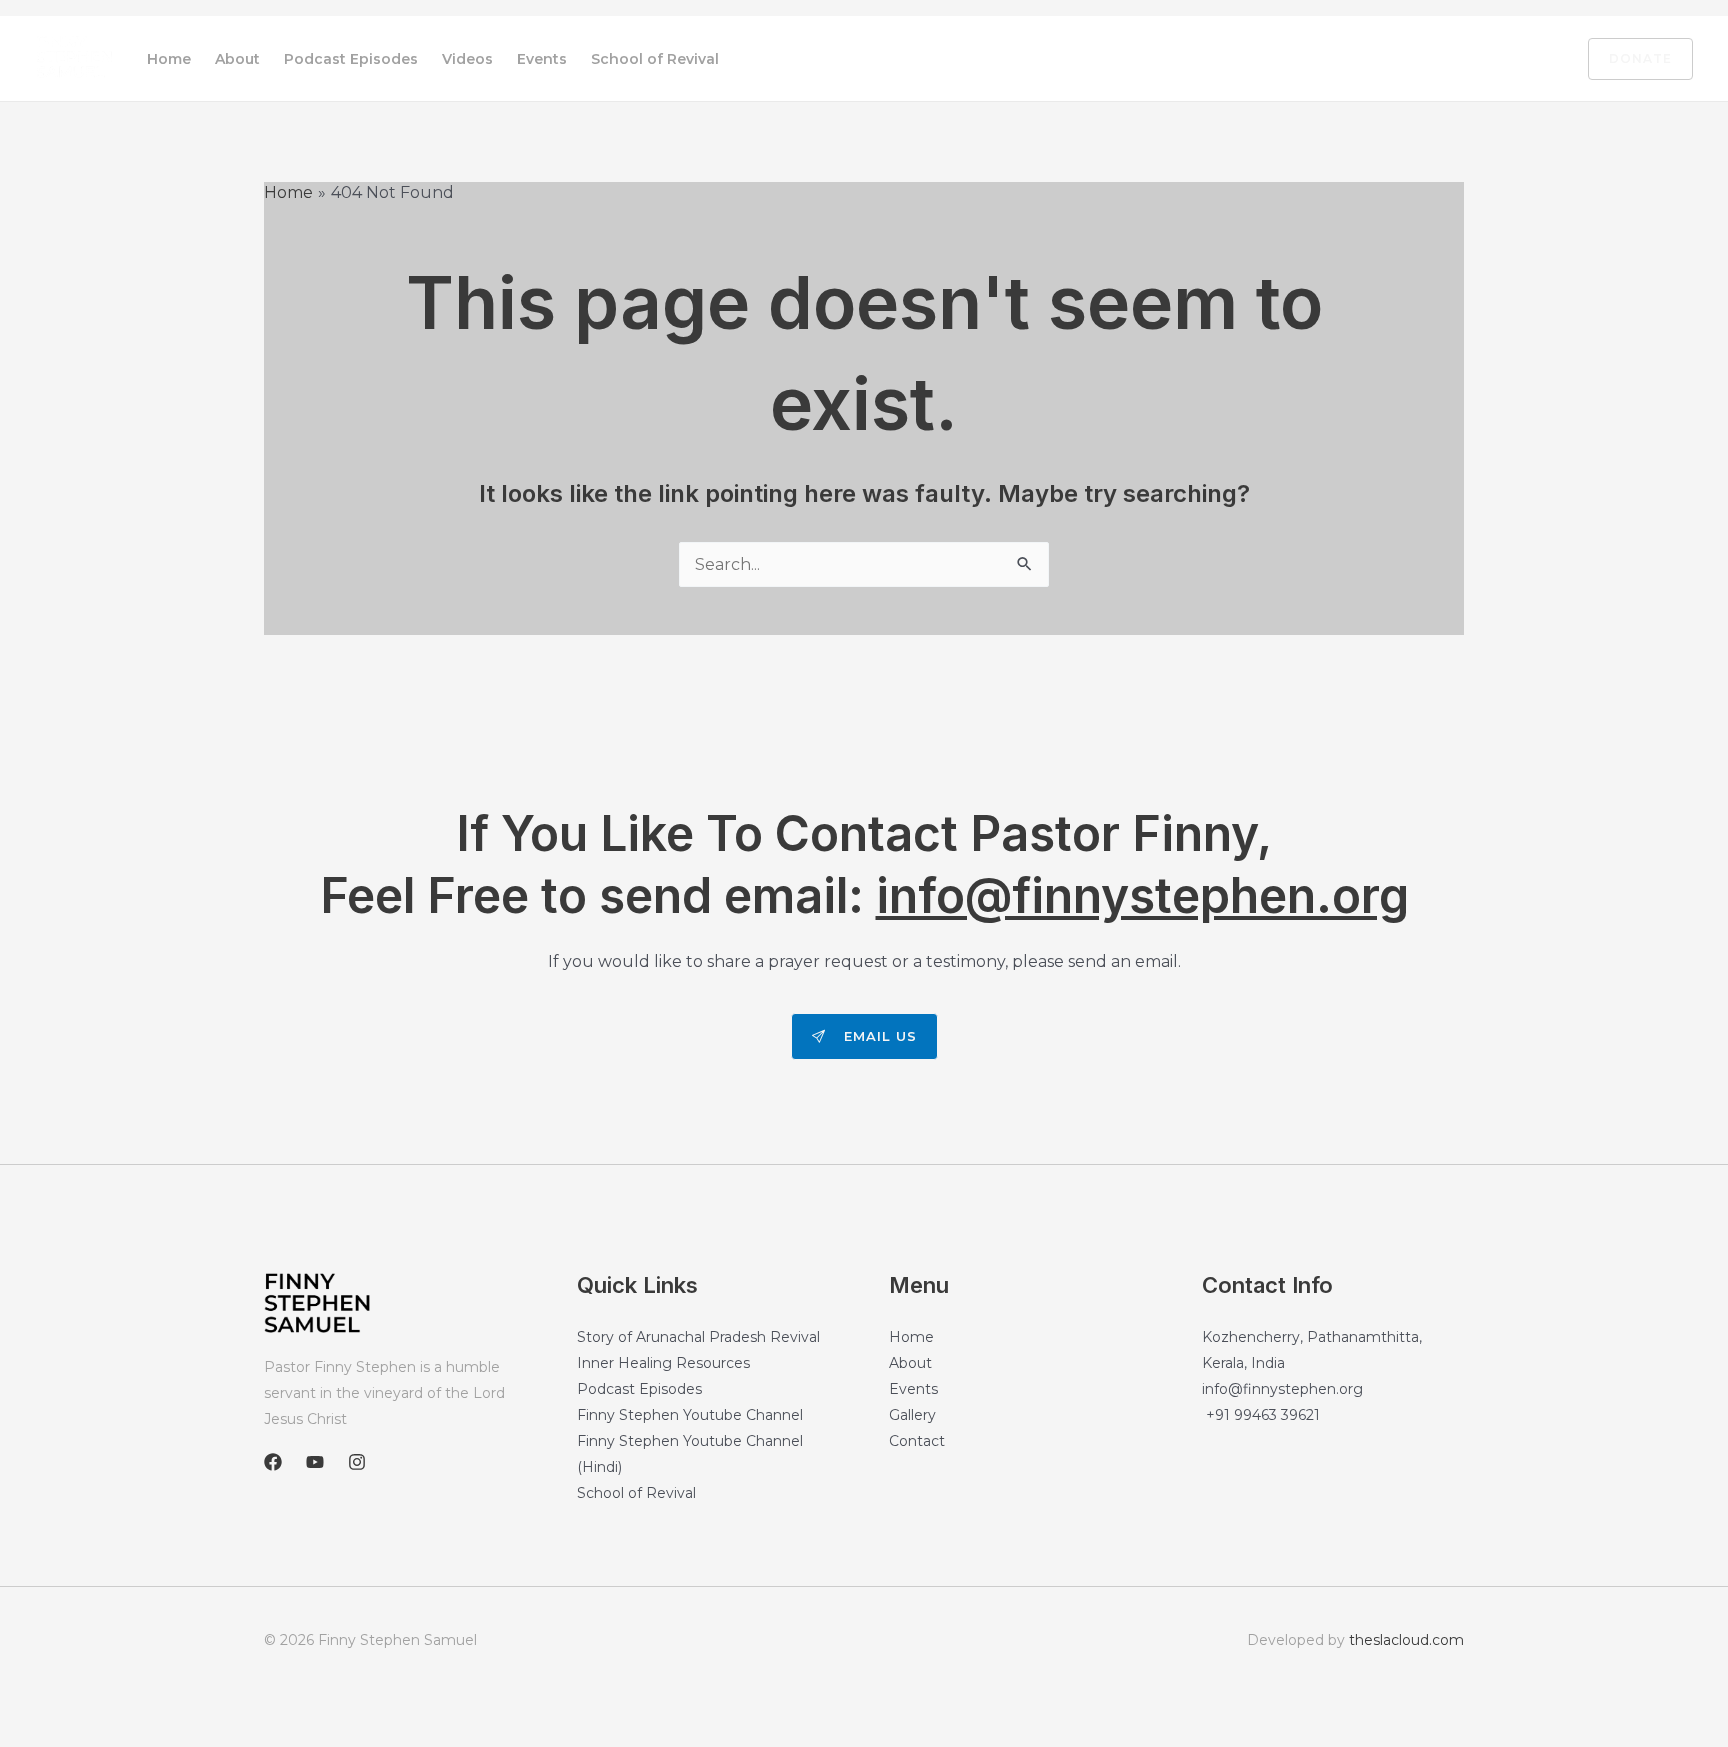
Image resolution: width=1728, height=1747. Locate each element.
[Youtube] (1493, 60)
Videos (467, 59)
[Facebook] (1451, 60)
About (237, 59)
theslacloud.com (1406, 1640)
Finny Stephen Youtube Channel (690, 1415)
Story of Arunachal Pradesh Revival (698, 1337)
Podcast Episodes (351, 59)
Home (169, 59)
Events (542, 59)
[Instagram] (1535, 60)
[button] (1628, 59)
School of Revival (655, 59)
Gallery (912, 1415)
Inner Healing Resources (663, 1363)
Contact (917, 1441)
